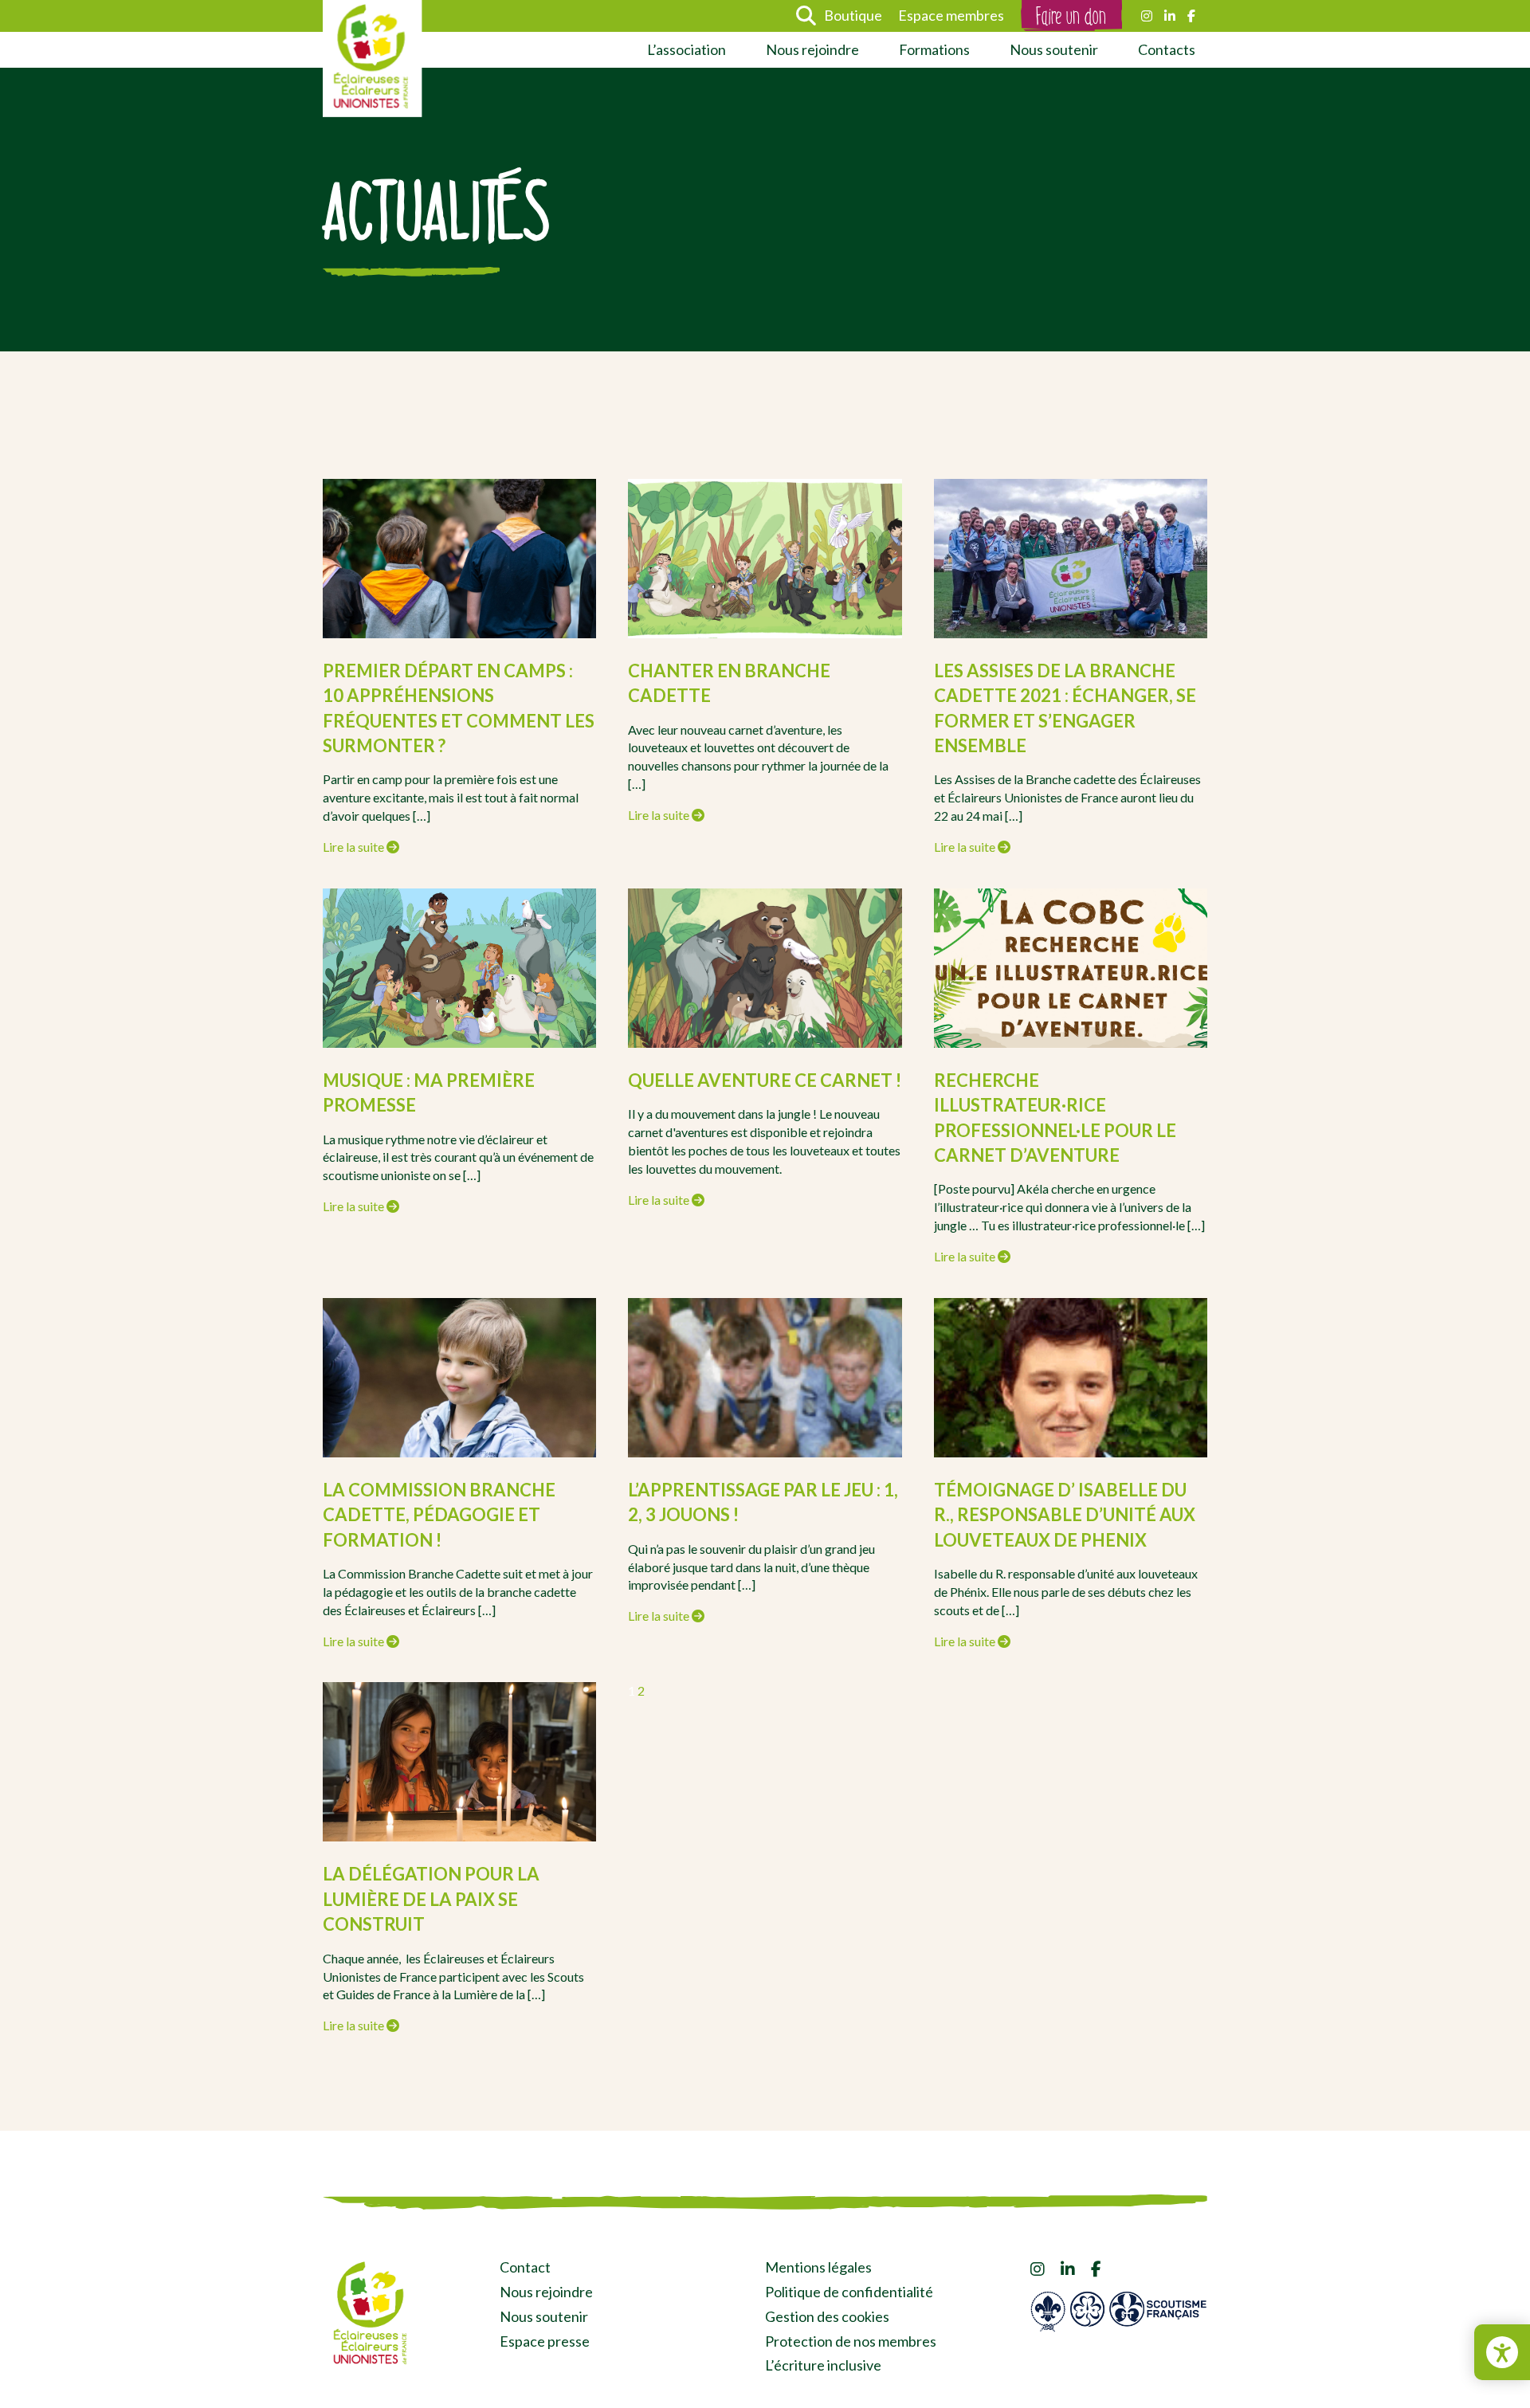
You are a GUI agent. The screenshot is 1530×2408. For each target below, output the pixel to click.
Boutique (853, 15)
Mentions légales (818, 2267)
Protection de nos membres (851, 2341)
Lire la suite (355, 847)
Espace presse (545, 2341)
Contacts (1167, 49)
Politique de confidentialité (849, 2292)
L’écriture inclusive (823, 2365)
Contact (525, 2267)
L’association (687, 49)
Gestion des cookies (827, 2316)
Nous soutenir (1054, 49)
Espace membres (951, 15)
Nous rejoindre (812, 49)
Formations (934, 49)
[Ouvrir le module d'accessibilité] (1502, 2352)
